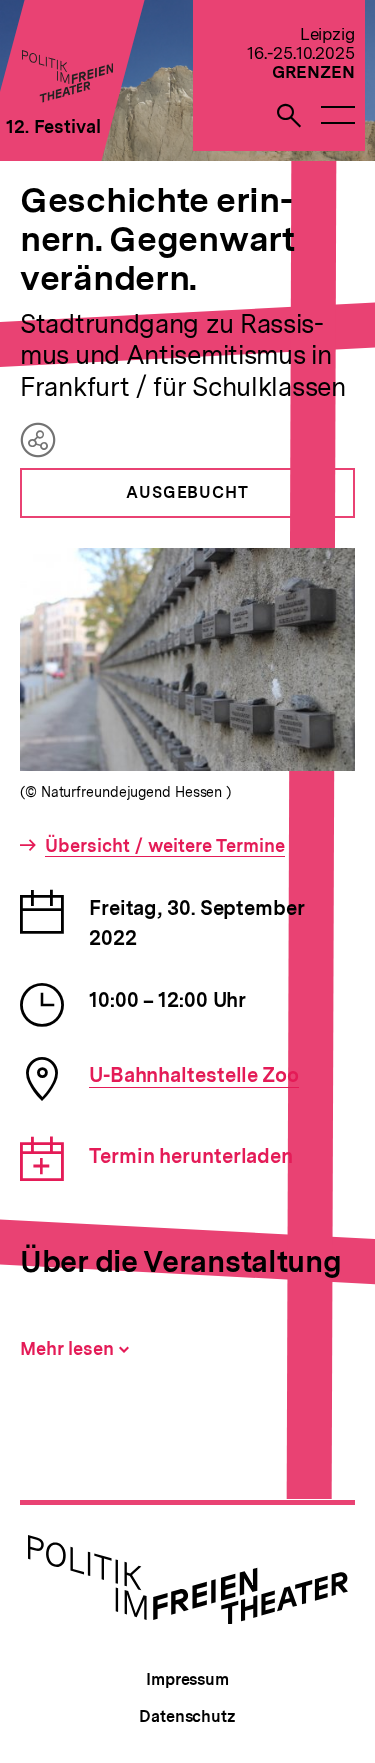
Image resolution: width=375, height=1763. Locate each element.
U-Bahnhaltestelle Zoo (194, 1075)
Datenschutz (187, 1716)
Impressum (187, 1679)
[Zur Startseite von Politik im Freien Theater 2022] (66, 96)
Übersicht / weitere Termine (165, 846)
